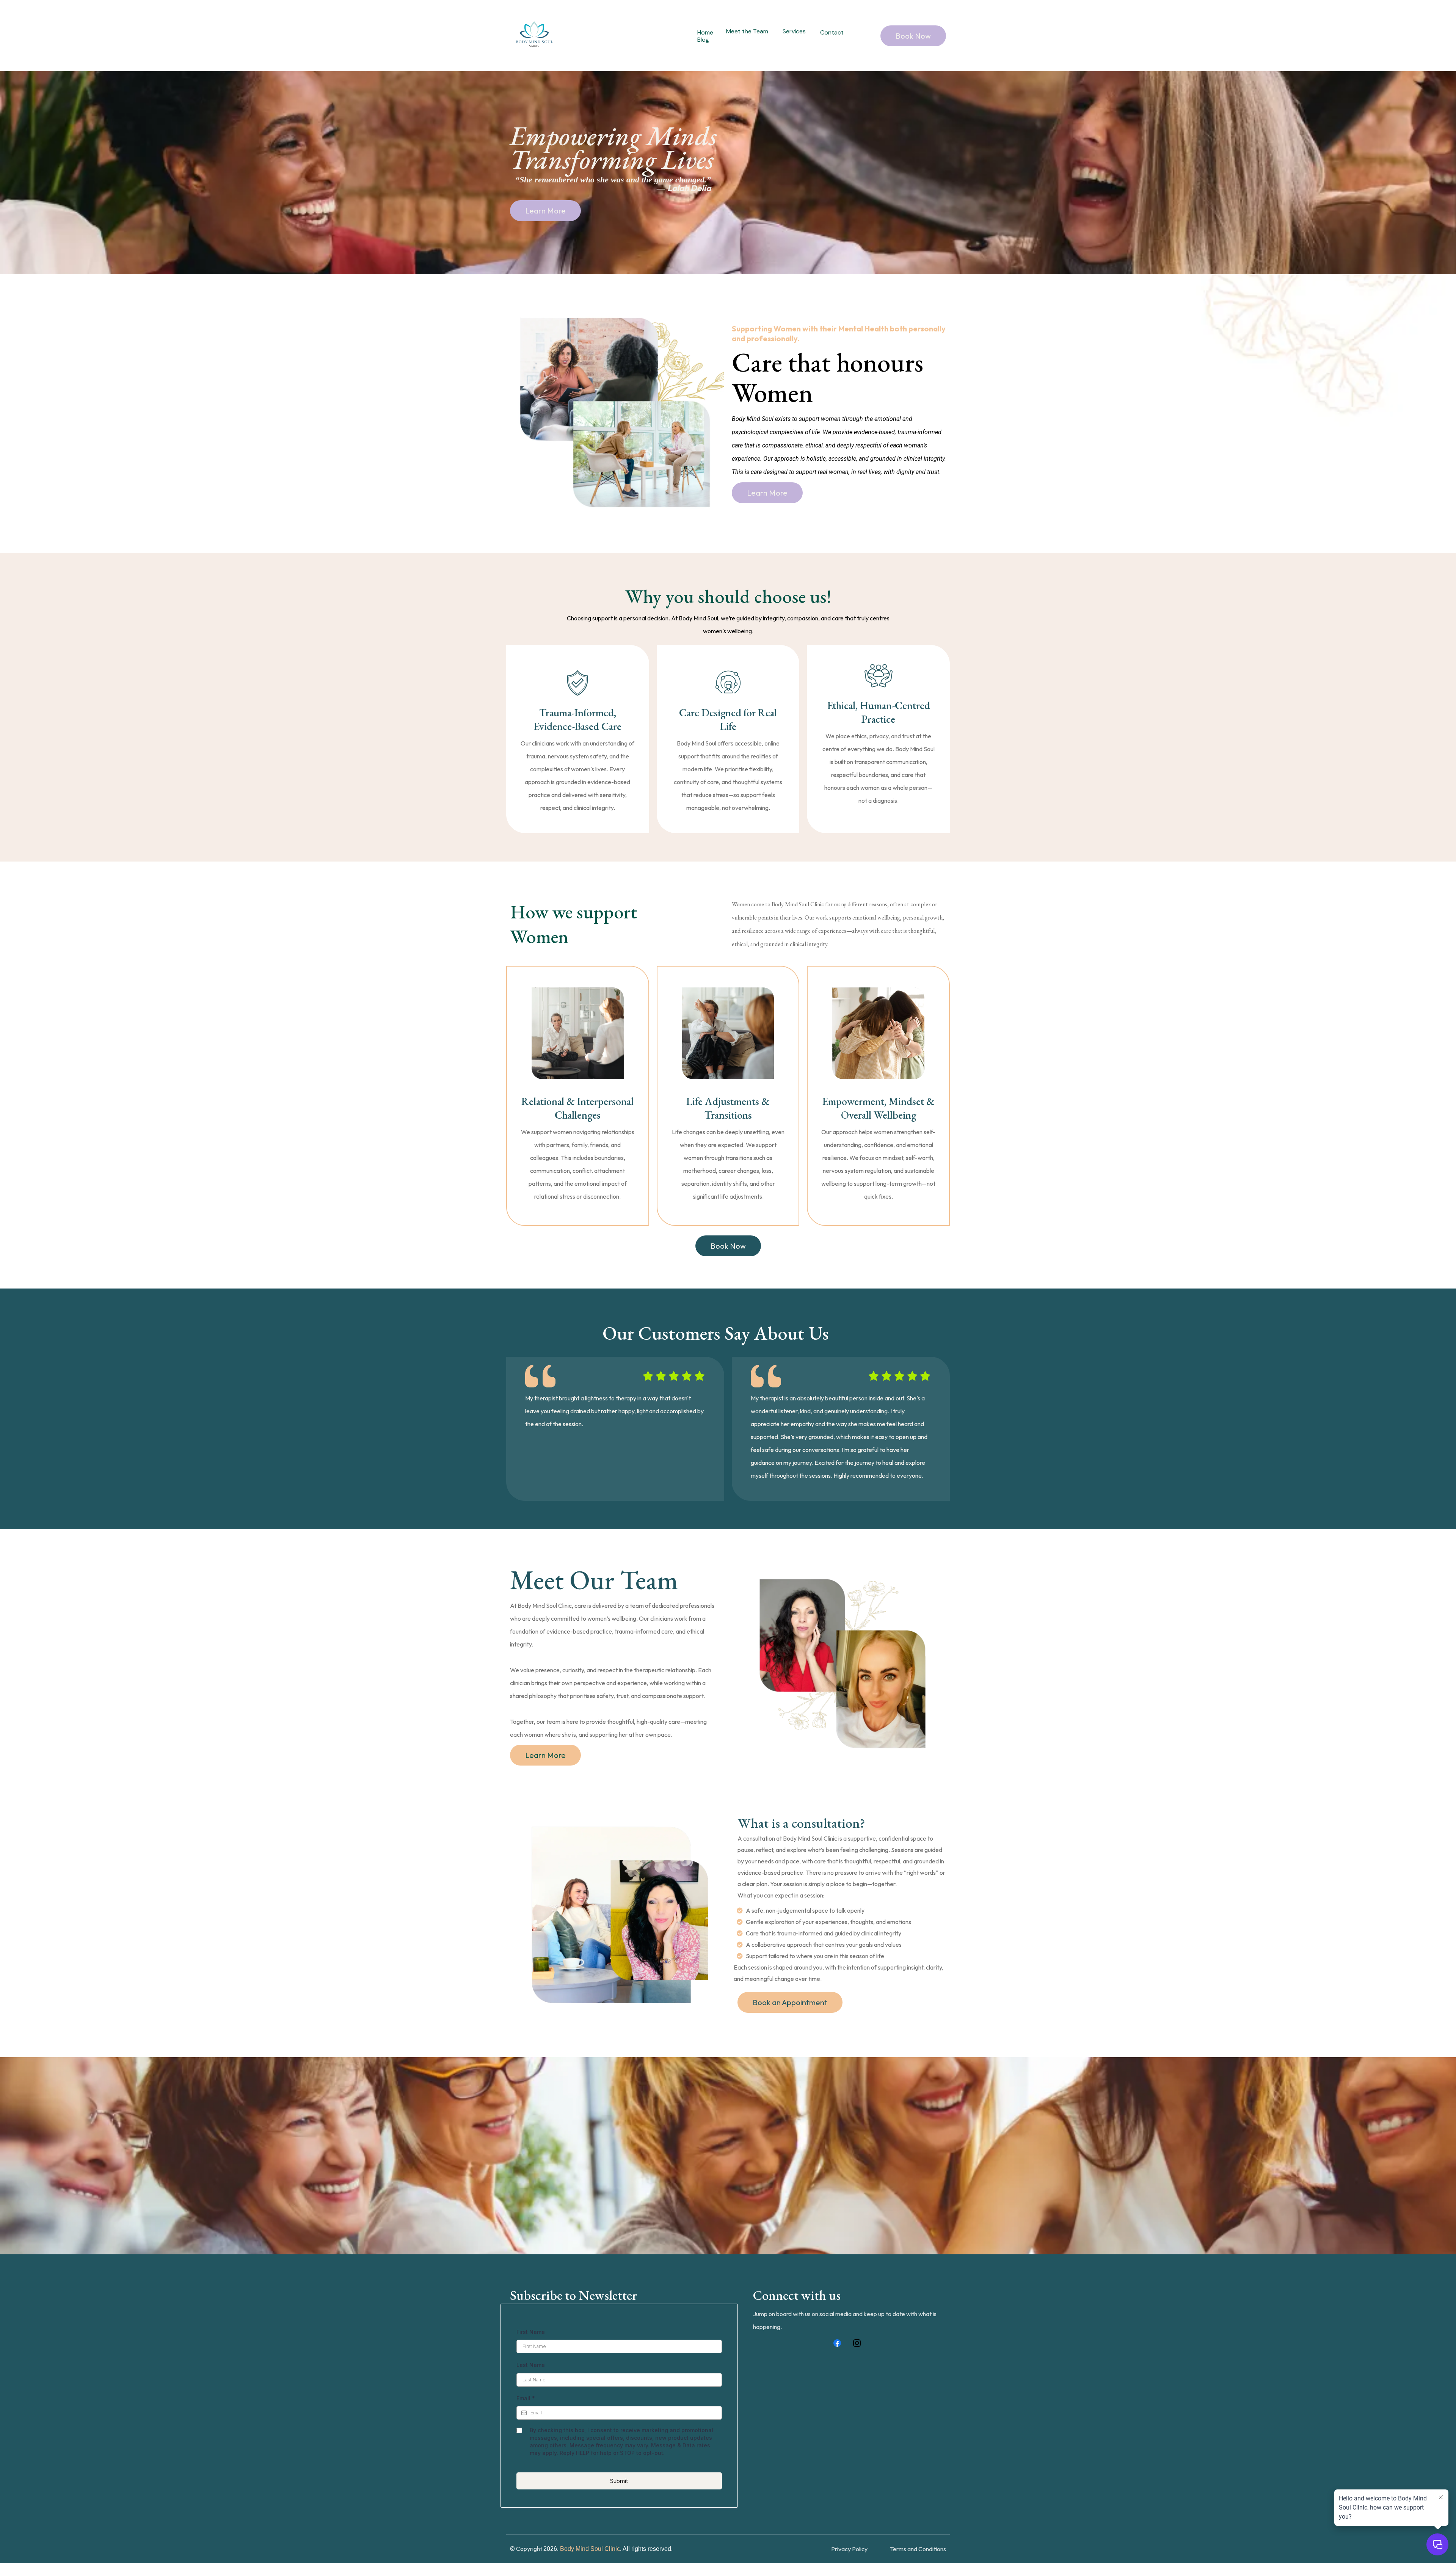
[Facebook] (837, 2343)
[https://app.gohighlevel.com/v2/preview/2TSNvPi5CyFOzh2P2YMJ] (534, 36)
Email (526, 2398)
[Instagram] (857, 2343)
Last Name (531, 2365)
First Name (531, 2332)
